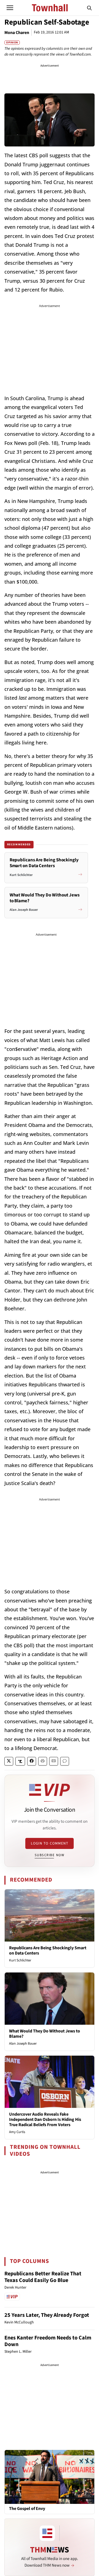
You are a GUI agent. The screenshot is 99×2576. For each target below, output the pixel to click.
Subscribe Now (50, 1855)
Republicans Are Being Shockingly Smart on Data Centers (48, 1951)
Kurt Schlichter (20, 1960)
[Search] (89, 8)
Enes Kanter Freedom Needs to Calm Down (48, 2341)
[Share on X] (9, 1761)
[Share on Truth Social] (20, 1761)
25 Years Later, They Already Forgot (47, 2315)
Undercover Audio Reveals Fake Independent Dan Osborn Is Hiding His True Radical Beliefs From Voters (45, 2119)
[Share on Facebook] (32, 1761)
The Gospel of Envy (27, 2509)
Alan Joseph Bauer (23, 2044)
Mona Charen (17, 33)
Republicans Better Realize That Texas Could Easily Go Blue (43, 2277)
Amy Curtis (17, 2132)
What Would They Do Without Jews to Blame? (45, 2034)
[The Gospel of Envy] (50, 2477)
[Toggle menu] (10, 8)
